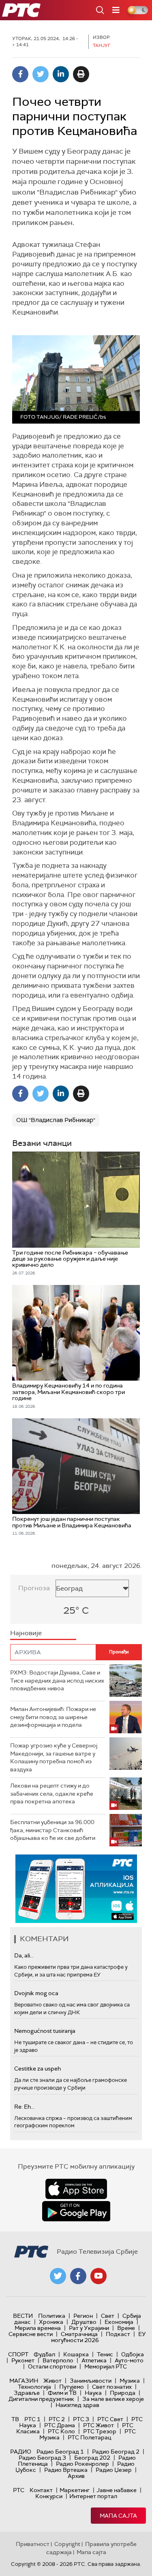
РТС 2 (57, 2419)
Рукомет (23, 2360)
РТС (19, 2490)
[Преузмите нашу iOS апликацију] (76, 2189)
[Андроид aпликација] (79, 1889)
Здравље (27, 2393)
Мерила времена (38, 2328)
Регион (83, 2316)
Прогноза (34, 1588)
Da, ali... (24, 1955)
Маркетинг (75, 2490)
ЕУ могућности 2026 (98, 2337)
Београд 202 (92, 2458)
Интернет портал (93, 2496)
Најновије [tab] (26, 1633)
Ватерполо (58, 2360)
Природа (123, 2393)
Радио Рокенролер (82, 2464)
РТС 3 (81, 2419)
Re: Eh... (24, 2107)
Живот (52, 2381)
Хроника (51, 2322)
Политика (52, 2316)
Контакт (41, 2490)
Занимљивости (91, 2381)
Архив (76, 2476)
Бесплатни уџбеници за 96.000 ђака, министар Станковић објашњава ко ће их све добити (53, 1830)
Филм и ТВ (62, 2393)
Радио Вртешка (66, 2470)
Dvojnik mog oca (36, 1993)
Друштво (84, 2322)
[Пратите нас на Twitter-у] (58, 2276)
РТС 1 (32, 2419)
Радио (21, 2452)
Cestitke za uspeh (37, 2069)
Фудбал (44, 2354)
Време (126, 2328)
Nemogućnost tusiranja (45, 2031)
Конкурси (49, 2496)
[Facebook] (20, 74)
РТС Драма (60, 2425)
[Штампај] (81, 74)
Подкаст (118, 2334)
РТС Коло (61, 2431)
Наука (93, 2393)
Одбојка (133, 2354)
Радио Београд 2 (116, 2452)
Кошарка (76, 2354)
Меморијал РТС (106, 2366)
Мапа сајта (118, 2516)
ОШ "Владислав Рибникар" (56, 1120)
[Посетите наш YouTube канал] (98, 2276)
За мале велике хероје (113, 2399)
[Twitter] (41, 74)
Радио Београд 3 (42, 2458)
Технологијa (34, 2387)
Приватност (33, 2544)
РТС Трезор (100, 2431)
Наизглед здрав (77, 2405)
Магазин (24, 2381)
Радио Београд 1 (60, 2452)
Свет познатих (112, 2387)
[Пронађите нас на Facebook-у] (78, 2276)
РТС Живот (98, 2425)
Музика (130, 2381)
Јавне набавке (117, 2490)
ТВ (15, 2419)
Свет (108, 2316)
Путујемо (72, 2387)
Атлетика (94, 2360)
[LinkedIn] (61, 74)
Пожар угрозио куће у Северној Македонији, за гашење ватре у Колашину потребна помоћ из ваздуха (54, 1757)
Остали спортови (52, 2366)
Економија (119, 2322)
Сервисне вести (31, 2334)
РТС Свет (110, 2419)
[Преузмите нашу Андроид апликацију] (76, 2211)
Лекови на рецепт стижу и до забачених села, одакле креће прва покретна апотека (52, 1793)
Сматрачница (79, 2334)
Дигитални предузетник (41, 2399)
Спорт (18, 2354)
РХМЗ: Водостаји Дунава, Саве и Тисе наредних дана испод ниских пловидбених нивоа (57, 1680)
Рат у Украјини (89, 2328)
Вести (23, 2316)
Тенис (105, 2354)
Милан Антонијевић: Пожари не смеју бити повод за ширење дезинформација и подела (53, 1717)
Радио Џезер (114, 2470)
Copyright (67, 2544)
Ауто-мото (129, 2360)
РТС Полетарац (89, 2437)
